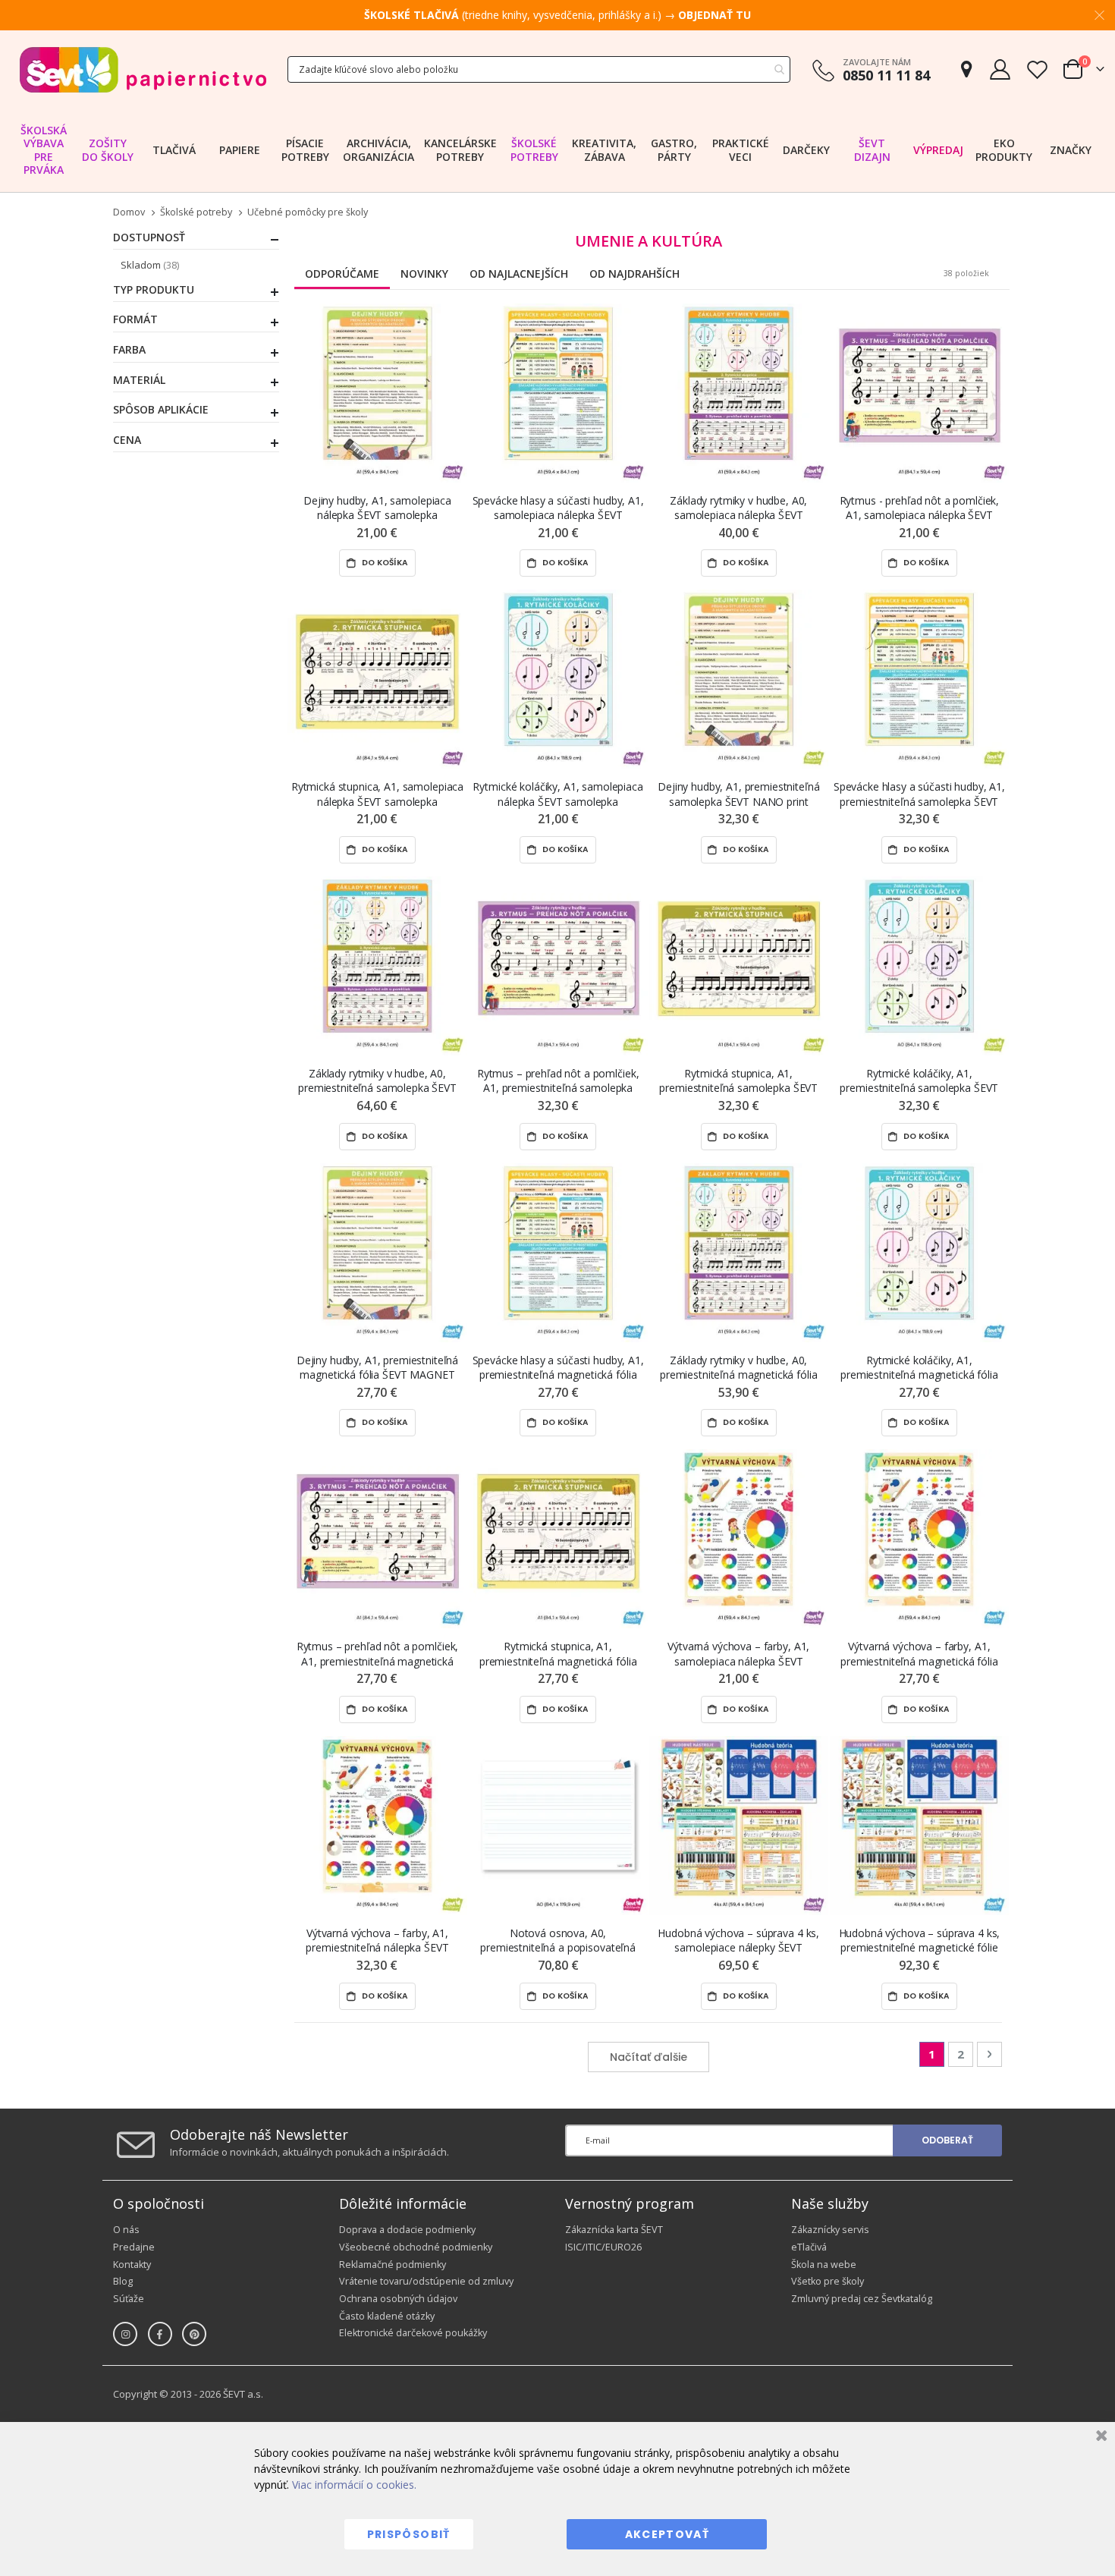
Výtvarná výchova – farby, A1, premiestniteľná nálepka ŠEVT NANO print (377, 1941)
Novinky (424, 274)
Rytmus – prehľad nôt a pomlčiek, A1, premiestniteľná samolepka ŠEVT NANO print (558, 1081)
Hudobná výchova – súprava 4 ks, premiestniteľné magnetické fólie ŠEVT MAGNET (920, 1941)
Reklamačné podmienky (393, 2265)
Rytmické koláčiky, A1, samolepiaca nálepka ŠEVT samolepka (557, 794)
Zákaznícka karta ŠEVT (614, 2230)
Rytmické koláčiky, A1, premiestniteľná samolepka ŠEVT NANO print (919, 1081)
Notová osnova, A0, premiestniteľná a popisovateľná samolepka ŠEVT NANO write (558, 1941)
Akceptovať (667, 2534)
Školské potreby (196, 213)
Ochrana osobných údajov (398, 2299)
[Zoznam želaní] (1037, 69)
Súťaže (129, 2299)
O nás (126, 2230)
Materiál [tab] (139, 380)
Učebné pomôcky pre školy (308, 213)
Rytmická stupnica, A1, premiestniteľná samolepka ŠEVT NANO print (738, 1081)
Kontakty (132, 2265)
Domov (129, 212)
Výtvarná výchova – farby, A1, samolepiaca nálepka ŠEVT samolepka (738, 1654)
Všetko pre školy (828, 2281)
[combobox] (539, 69)
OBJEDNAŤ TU (715, 15)
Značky (1071, 150)
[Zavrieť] (1099, 2438)
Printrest (194, 2334)
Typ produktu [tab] (154, 290)
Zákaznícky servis (830, 2230)
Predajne (134, 2247)
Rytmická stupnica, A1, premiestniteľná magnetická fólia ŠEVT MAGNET (558, 1654)
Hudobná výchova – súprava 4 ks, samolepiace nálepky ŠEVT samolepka (738, 1941)
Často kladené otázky (387, 2316)
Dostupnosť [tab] (149, 237)
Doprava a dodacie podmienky (407, 2230)
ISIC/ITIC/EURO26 (603, 2247)
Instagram (125, 2334)
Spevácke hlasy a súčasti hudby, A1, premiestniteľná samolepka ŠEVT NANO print (919, 794)
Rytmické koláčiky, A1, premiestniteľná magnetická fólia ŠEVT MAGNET (919, 1368)
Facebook (160, 2334)
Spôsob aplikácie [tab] (161, 410)
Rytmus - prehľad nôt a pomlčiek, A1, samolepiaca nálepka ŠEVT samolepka (920, 508)
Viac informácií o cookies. (354, 2485)
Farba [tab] (129, 350)
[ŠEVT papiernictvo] (143, 69)
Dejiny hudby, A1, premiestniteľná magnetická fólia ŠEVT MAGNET (377, 1367)
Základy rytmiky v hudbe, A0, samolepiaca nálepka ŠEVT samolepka (738, 508)
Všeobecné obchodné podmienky (416, 2247)
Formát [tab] (135, 319)
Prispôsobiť (409, 2534)
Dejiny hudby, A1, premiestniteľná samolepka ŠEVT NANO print (738, 794)
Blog (123, 2281)
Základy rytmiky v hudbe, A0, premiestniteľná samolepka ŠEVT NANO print (377, 1081)
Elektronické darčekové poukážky (413, 2333)
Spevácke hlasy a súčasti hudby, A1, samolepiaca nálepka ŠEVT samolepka (558, 508)
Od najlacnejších (519, 274)
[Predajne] (966, 69)
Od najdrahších (634, 274)
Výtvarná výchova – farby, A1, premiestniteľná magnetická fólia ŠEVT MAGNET (919, 1654)
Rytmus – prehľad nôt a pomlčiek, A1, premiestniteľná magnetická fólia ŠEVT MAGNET (378, 1654)
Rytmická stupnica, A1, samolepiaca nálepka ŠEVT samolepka (377, 794)
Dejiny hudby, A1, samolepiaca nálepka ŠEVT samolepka (377, 508)
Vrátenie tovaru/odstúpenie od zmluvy (426, 2281)
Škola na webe (824, 2265)
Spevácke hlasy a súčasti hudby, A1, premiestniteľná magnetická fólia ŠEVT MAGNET (558, 1368)
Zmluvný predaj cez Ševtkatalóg (862, 2299)
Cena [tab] (127, 440)
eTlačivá (809, 2247)
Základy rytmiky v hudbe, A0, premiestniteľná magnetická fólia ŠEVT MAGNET (739, 1368)
